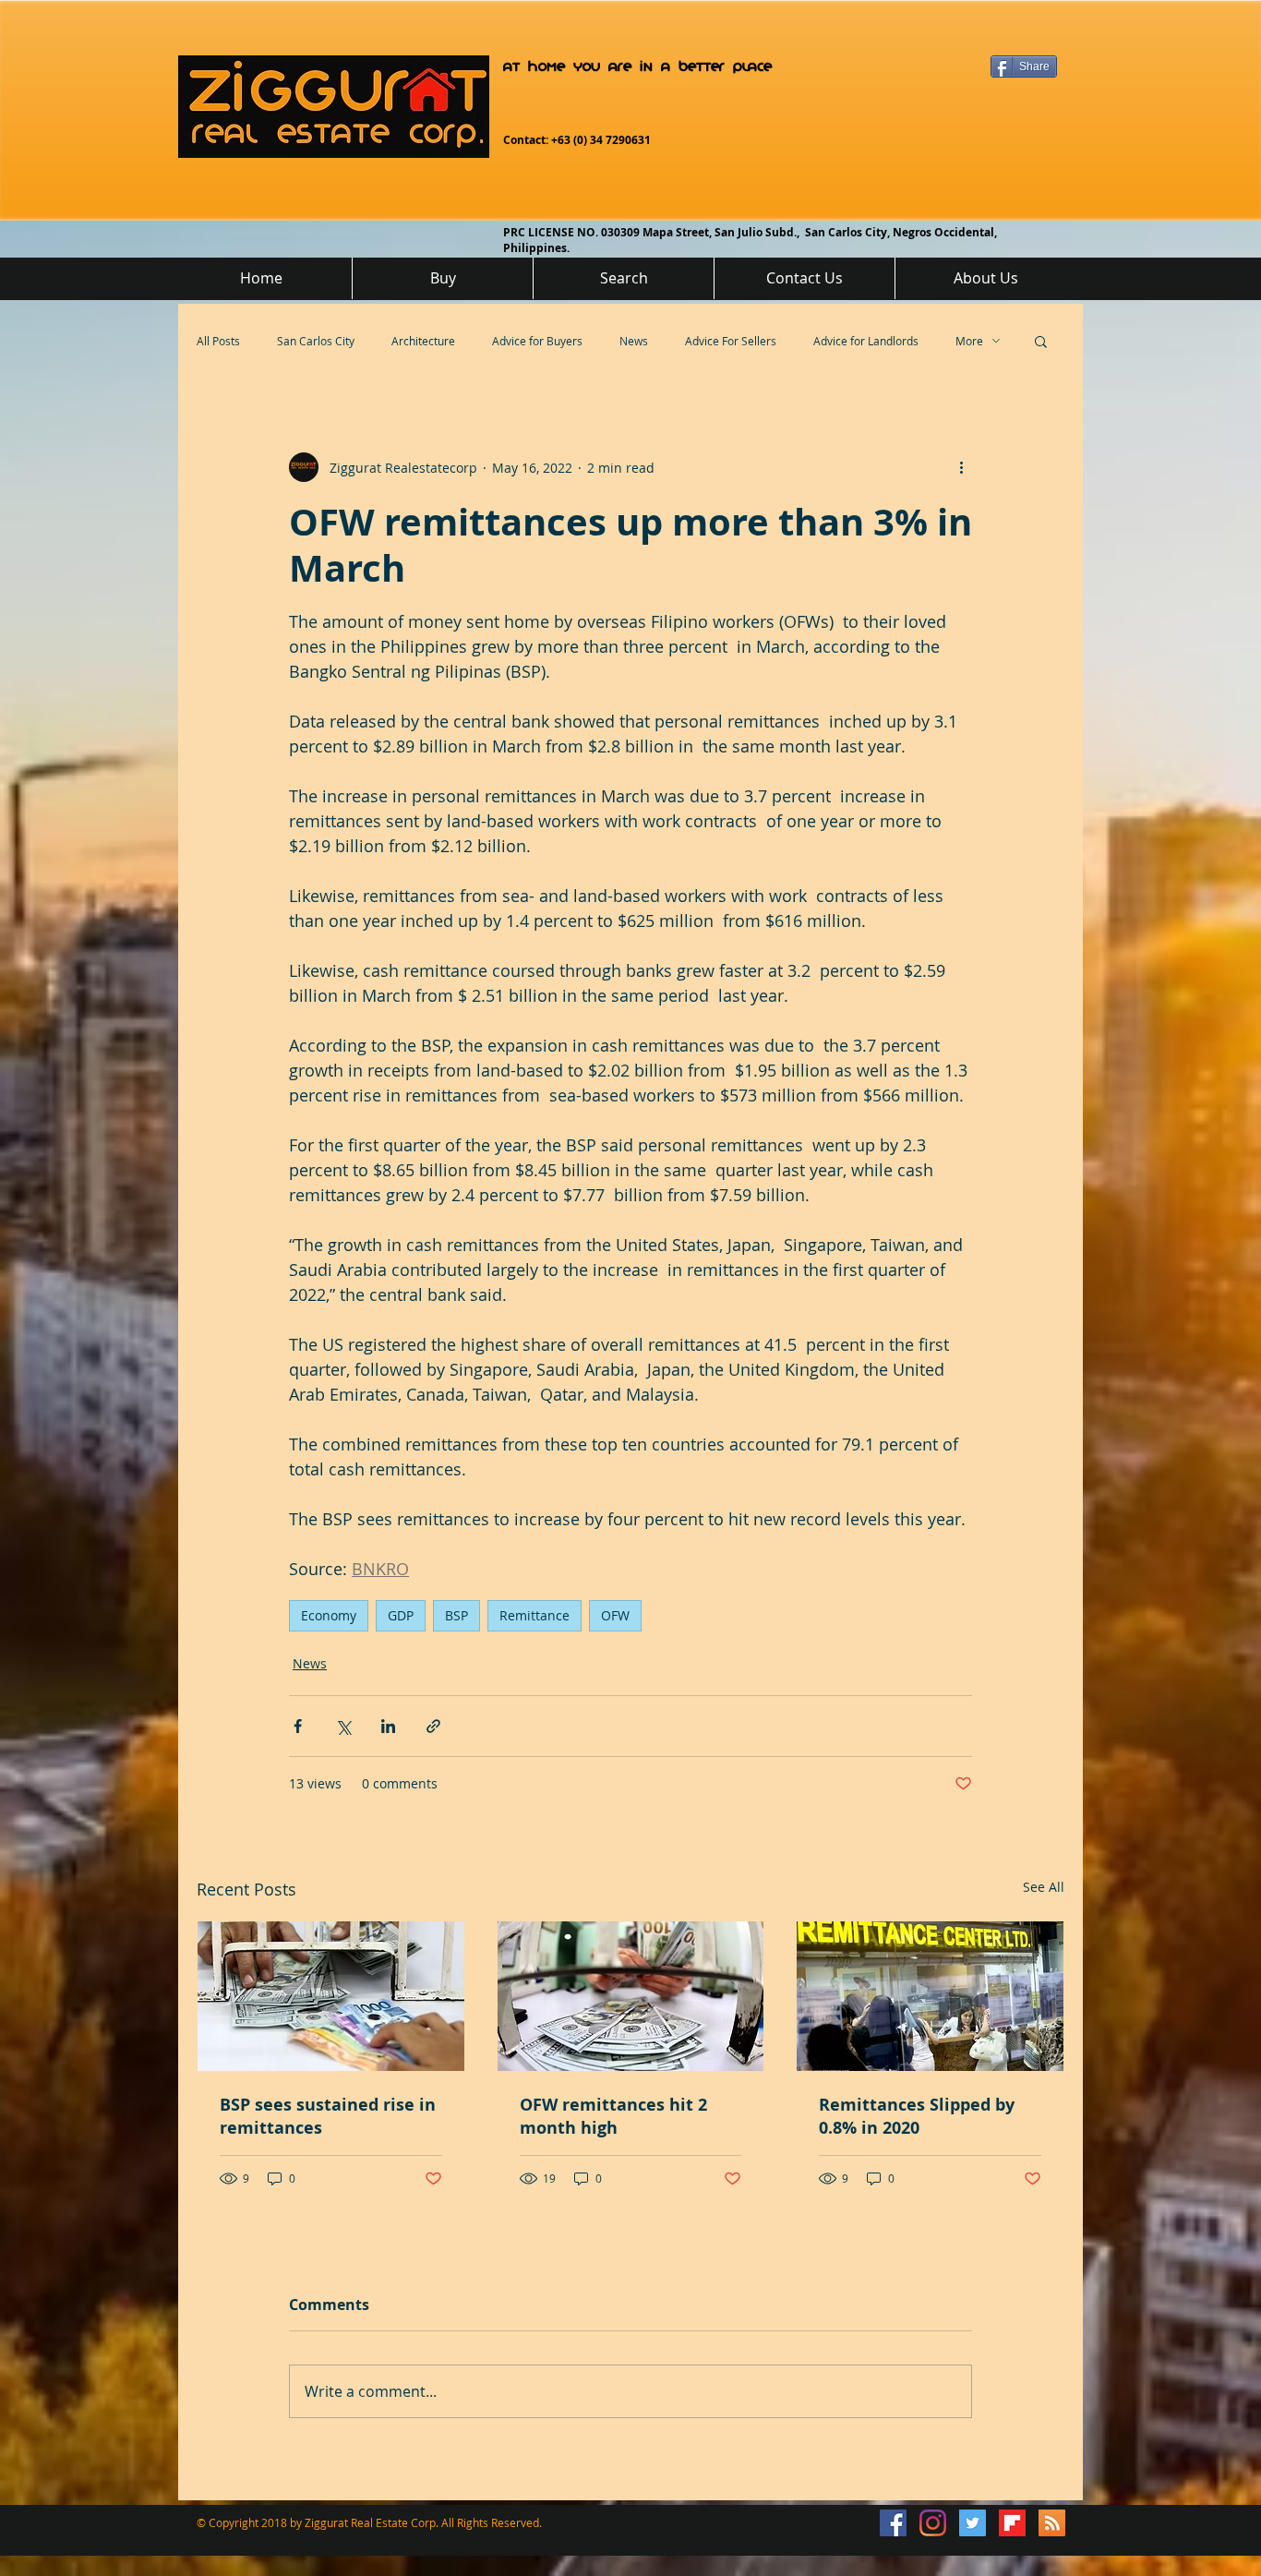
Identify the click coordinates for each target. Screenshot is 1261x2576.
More (969, 341)
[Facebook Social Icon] (893, 2523)
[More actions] (961, 467)
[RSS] (1052, 2523)
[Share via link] (433, 1726)
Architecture (423, 341)
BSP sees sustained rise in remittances (328, 2116)
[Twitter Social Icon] (973, 2523)
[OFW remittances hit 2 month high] (631, 1996)
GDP (401, 1615)
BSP (456, 1615)
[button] (1041, 341)
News (634, 341)
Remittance (534, 1615)
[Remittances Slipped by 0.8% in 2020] (930, 1996)
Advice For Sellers (731, 341)
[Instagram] (933, 2523)
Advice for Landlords (866, 341)
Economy (329, 1615)
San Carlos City (316, 341)
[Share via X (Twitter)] (343, 1726)
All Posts (218, 341)
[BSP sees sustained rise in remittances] (331, 1996)
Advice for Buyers (537, 341)
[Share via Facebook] (298, 1726)
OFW (615, 1615)
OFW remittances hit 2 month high (613, 2116)
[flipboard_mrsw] (1012, 2523)
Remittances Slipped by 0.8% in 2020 (917, 2116)
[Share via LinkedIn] (388, 1726)
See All (1044, 1887)
